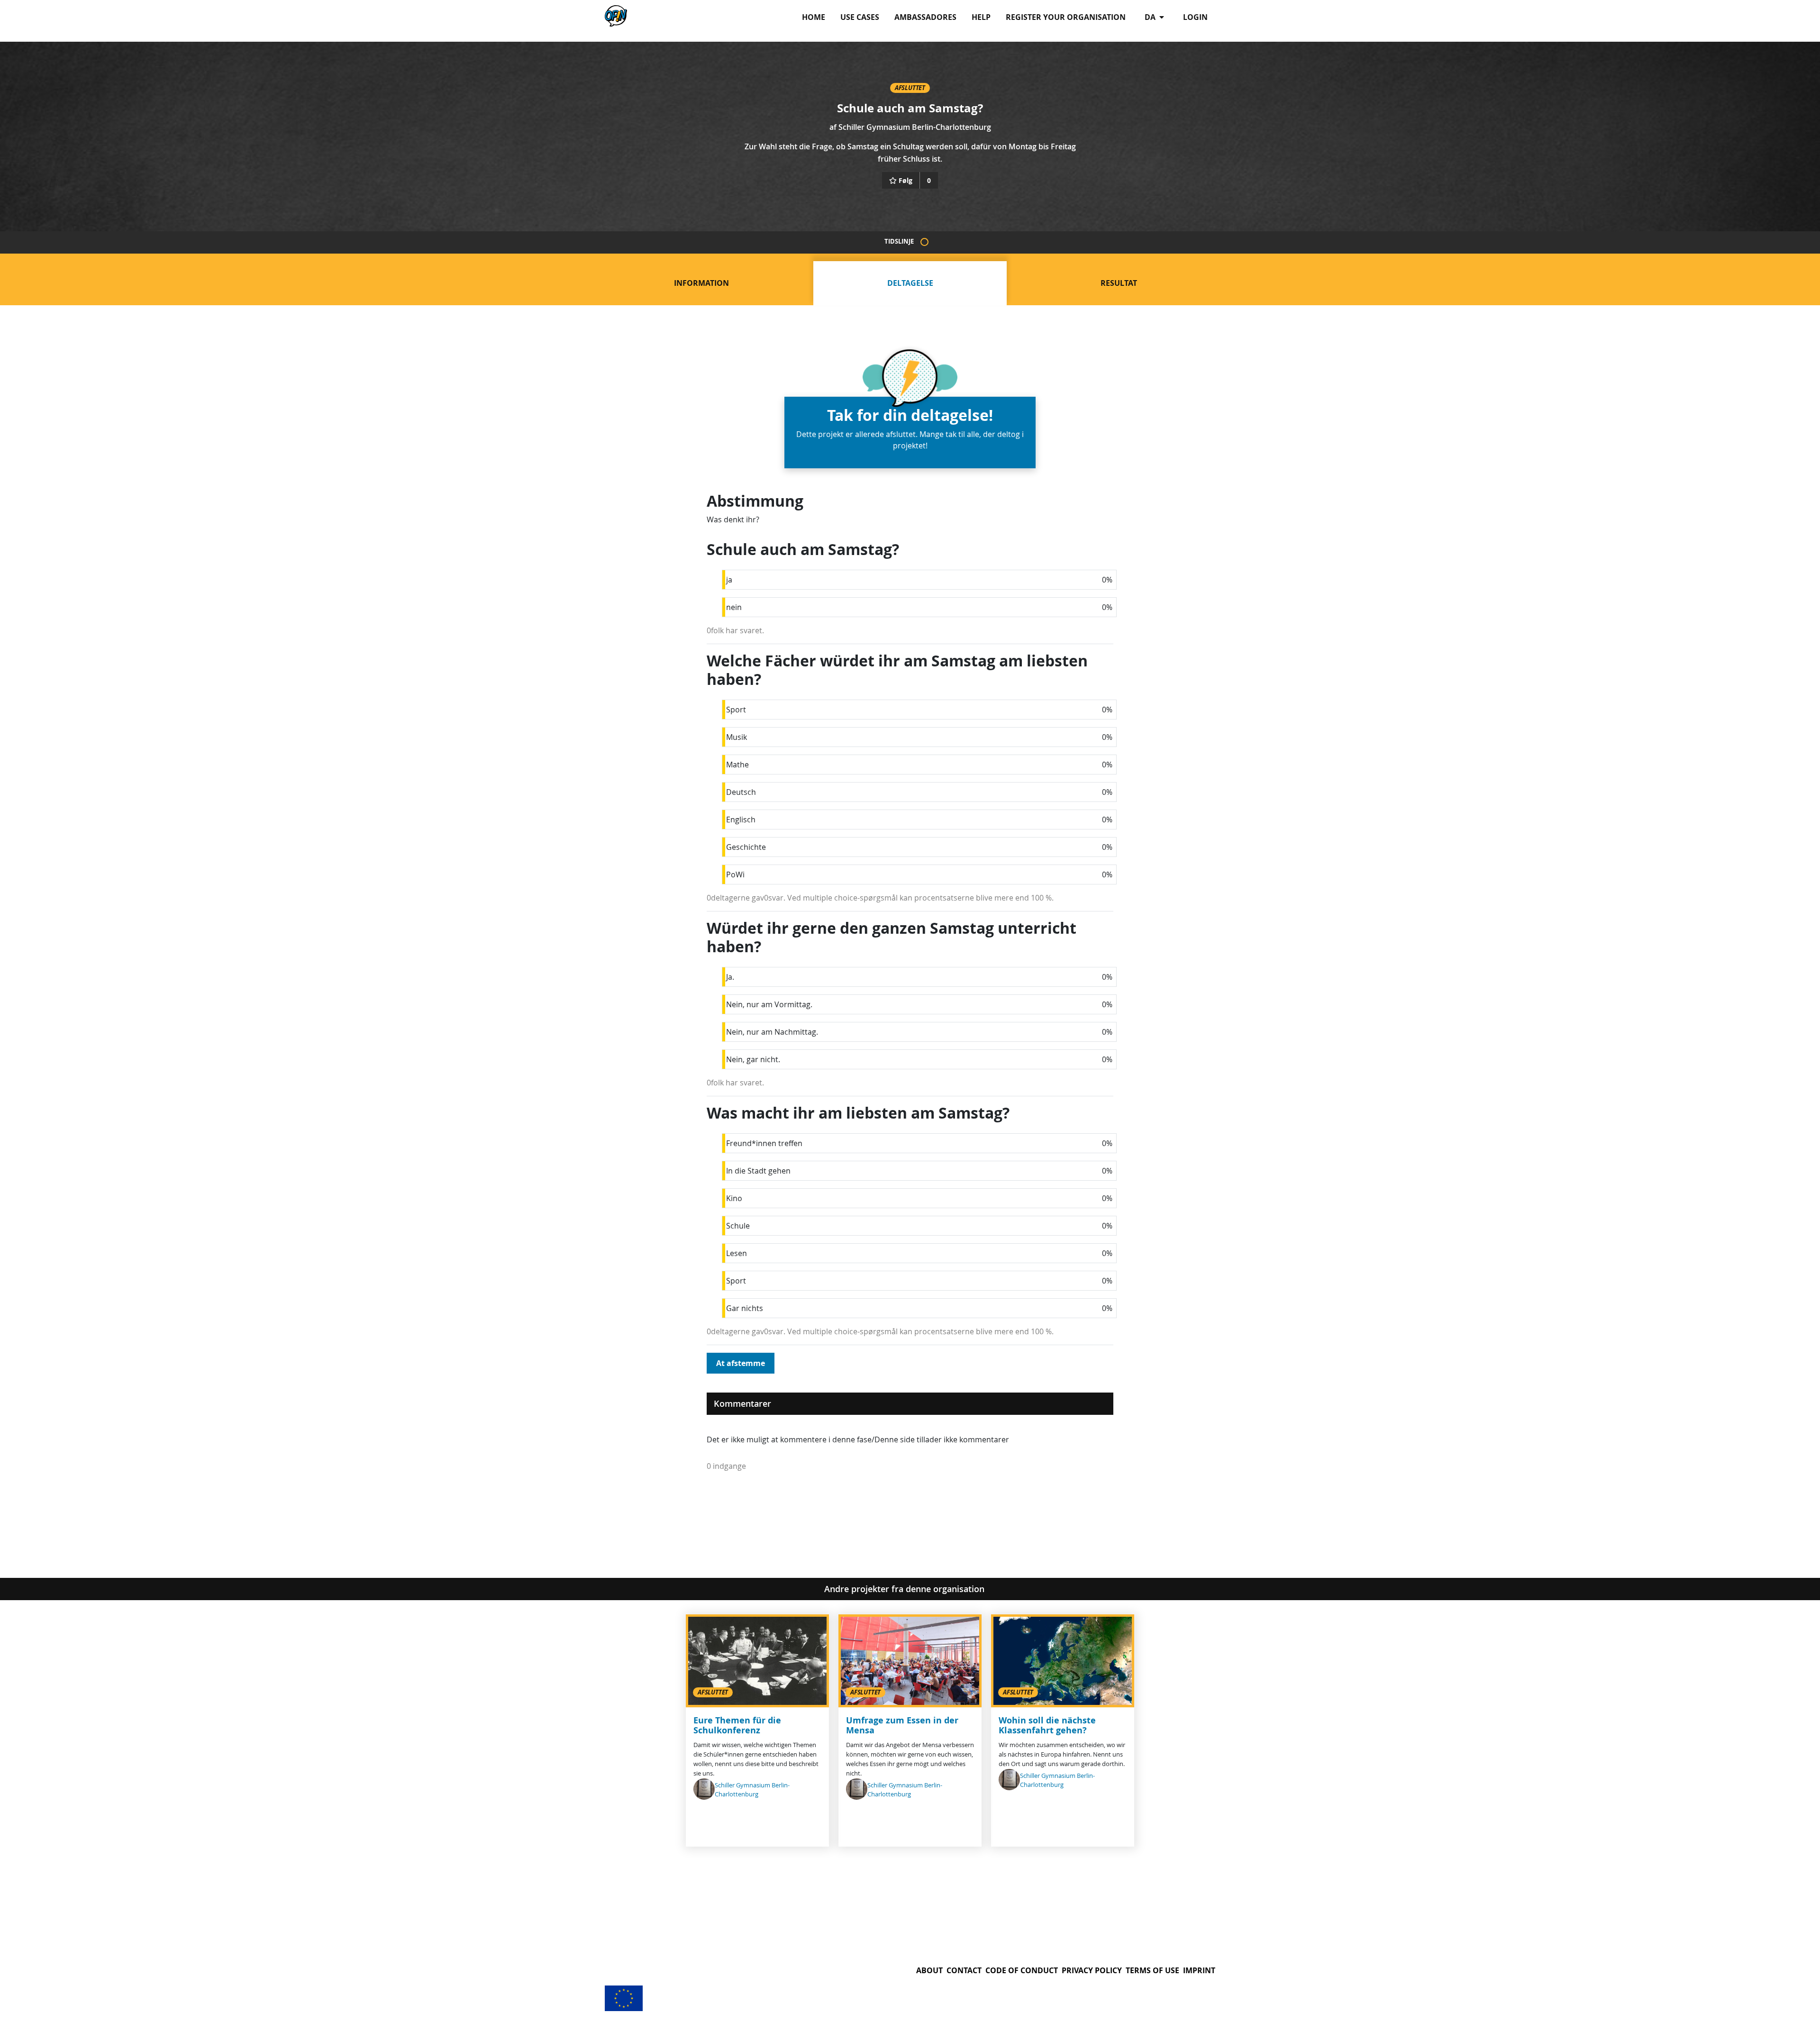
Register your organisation (1066, 17)
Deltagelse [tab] (910, 283)
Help (981, 17)
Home (814, 17)
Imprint (1199, 1970)
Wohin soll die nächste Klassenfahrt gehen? (1047, 1726)
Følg (905, 180)
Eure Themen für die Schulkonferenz (737, 1726)
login (1195, 17)
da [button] (1151, 17)
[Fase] (924, 242)
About (929, 1970)
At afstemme (741, 1363)
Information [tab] (701, 283)
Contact (964, 1970)
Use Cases (860, 17)
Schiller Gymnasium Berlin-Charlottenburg (915, 127)
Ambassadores (925, 17)
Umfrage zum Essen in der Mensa (902, 1726)
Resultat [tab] (1119, 283)
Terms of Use (1152, 1970)
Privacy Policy (1092, 1970)
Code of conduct (1022, 1970)
